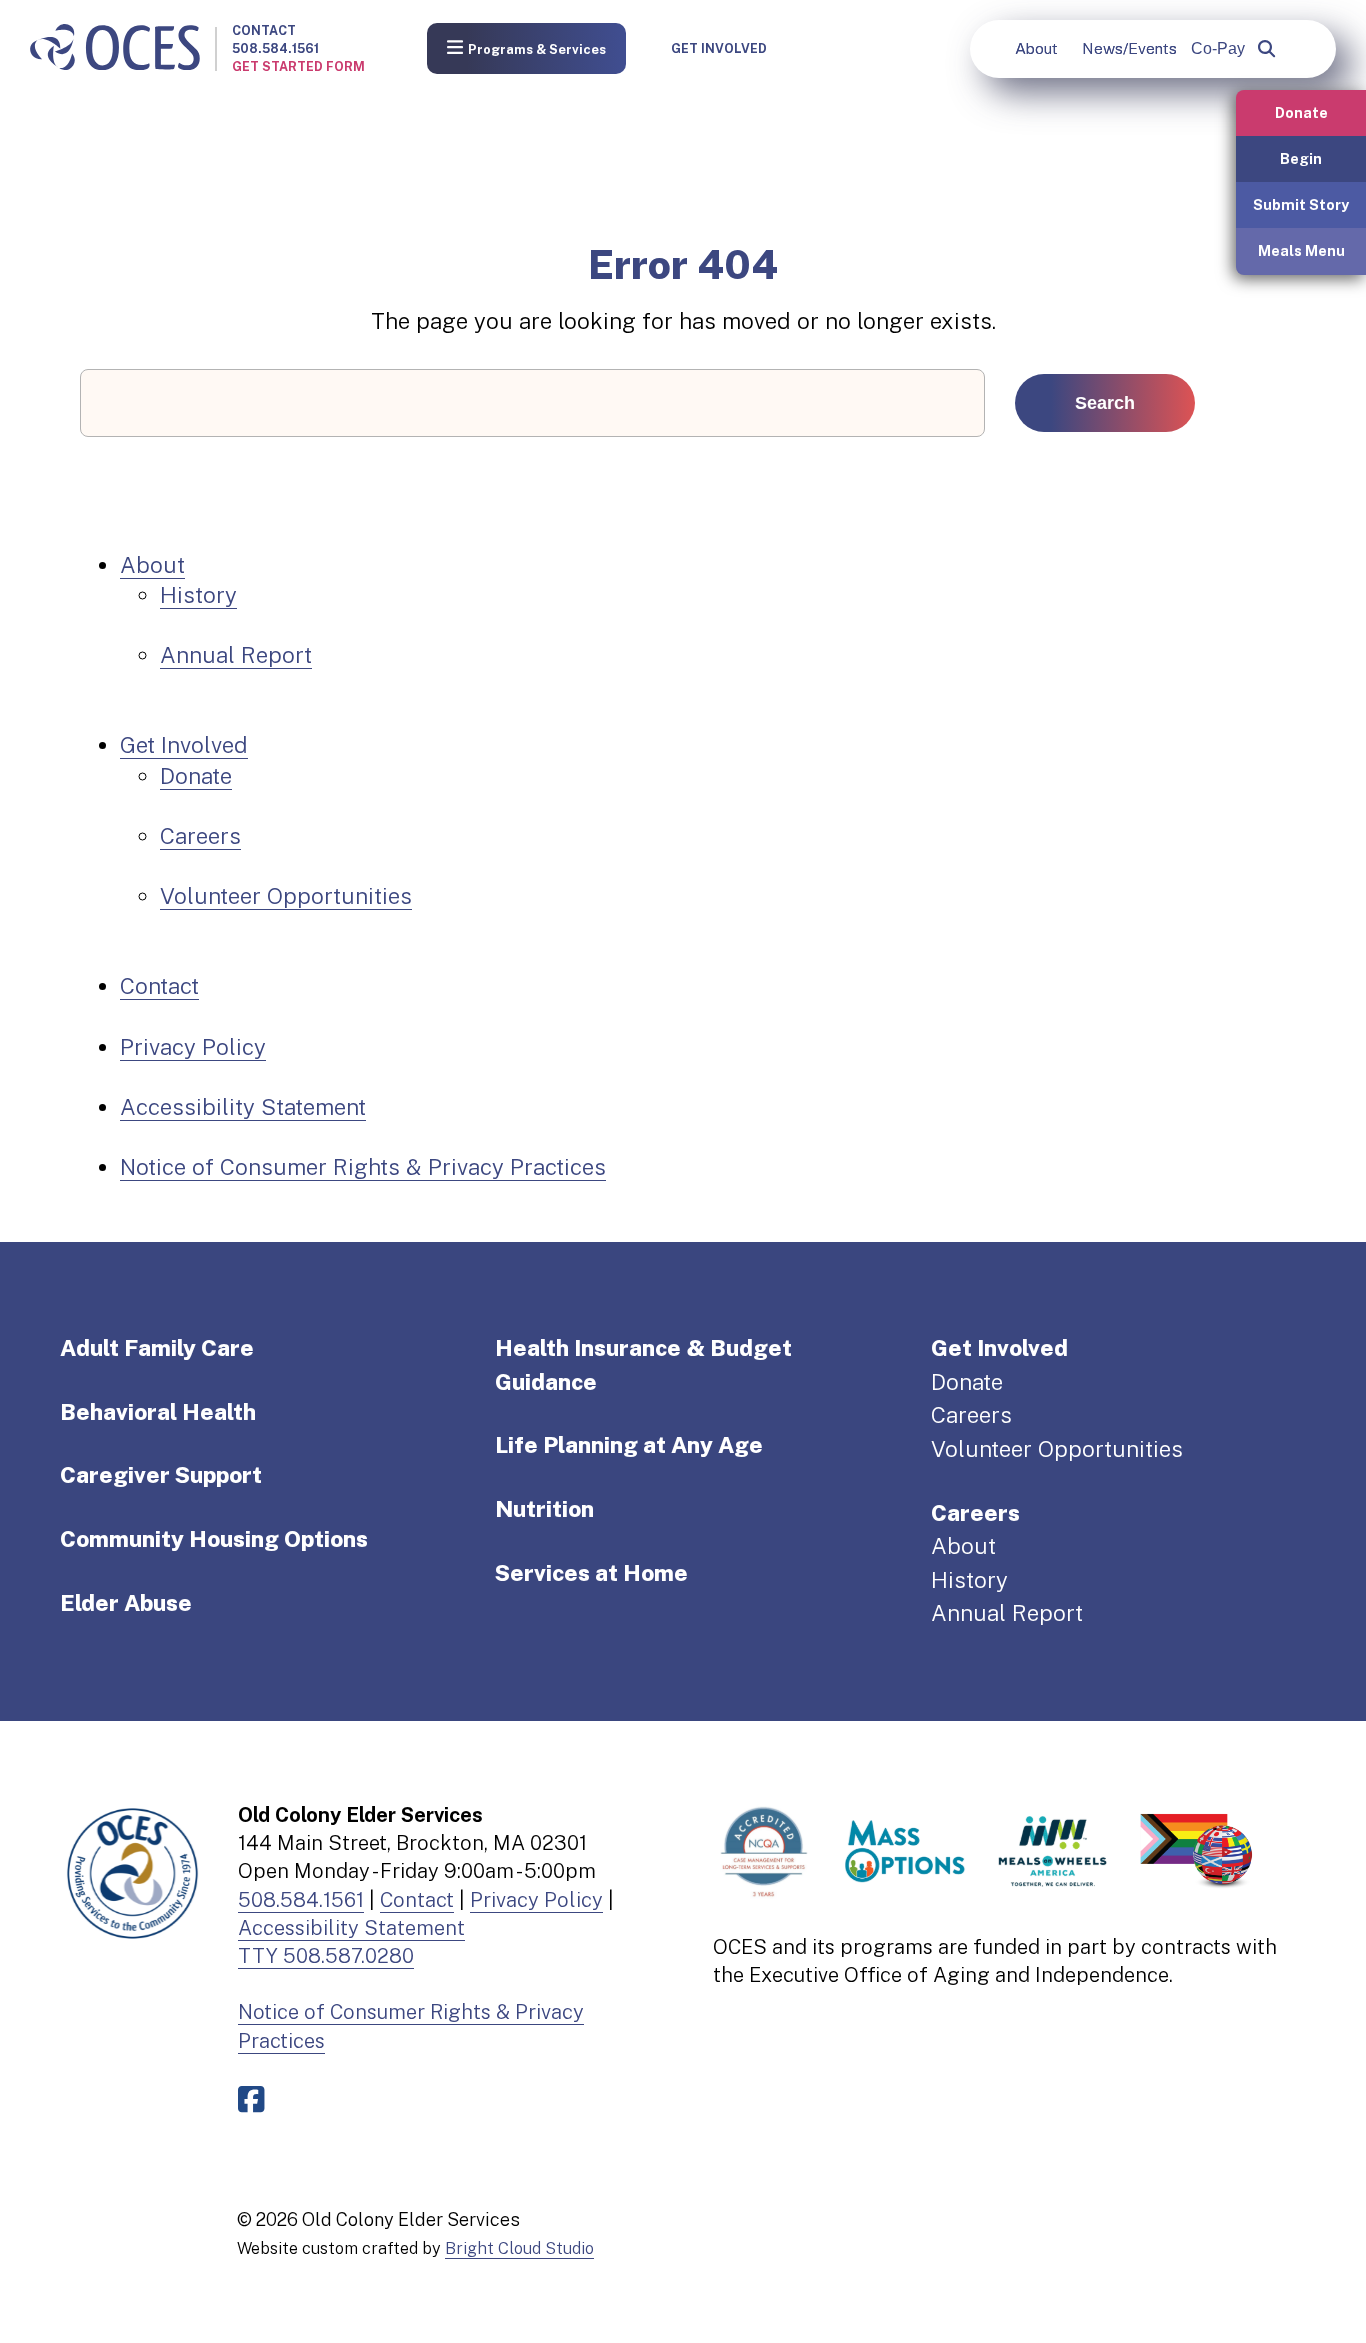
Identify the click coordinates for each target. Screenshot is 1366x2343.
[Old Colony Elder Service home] (115, 48)
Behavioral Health (158, 1412)
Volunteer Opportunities (286, 896)
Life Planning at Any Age (629, 1445)
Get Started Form (298, 66)
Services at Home (591, 1573)
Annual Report (236, 655)
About (1036, 48)
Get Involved (719, 48)
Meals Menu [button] (1301, 250)
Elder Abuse (126, 1603)
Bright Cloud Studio (519, 2248)
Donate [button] (1301, 112)
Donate (196, 776)
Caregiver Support (161, 1475)
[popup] (1266, 49)
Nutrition (544, 1509)
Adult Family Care (157, 1348)
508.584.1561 (275, 48)
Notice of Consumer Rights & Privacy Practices (363, 1167)
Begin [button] (1301, 158)
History (198, 595)
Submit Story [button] (1301, 204)
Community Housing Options (214, 1539)
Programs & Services (537, 49)
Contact (264, 30)
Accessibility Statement (243, 1107)
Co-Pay (1218, 48)
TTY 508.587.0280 (326, 1956)
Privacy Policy (193, 1047)
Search (1105, 403)
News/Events (1129, 48)
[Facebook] (256, 2099)
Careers (200, 836)
